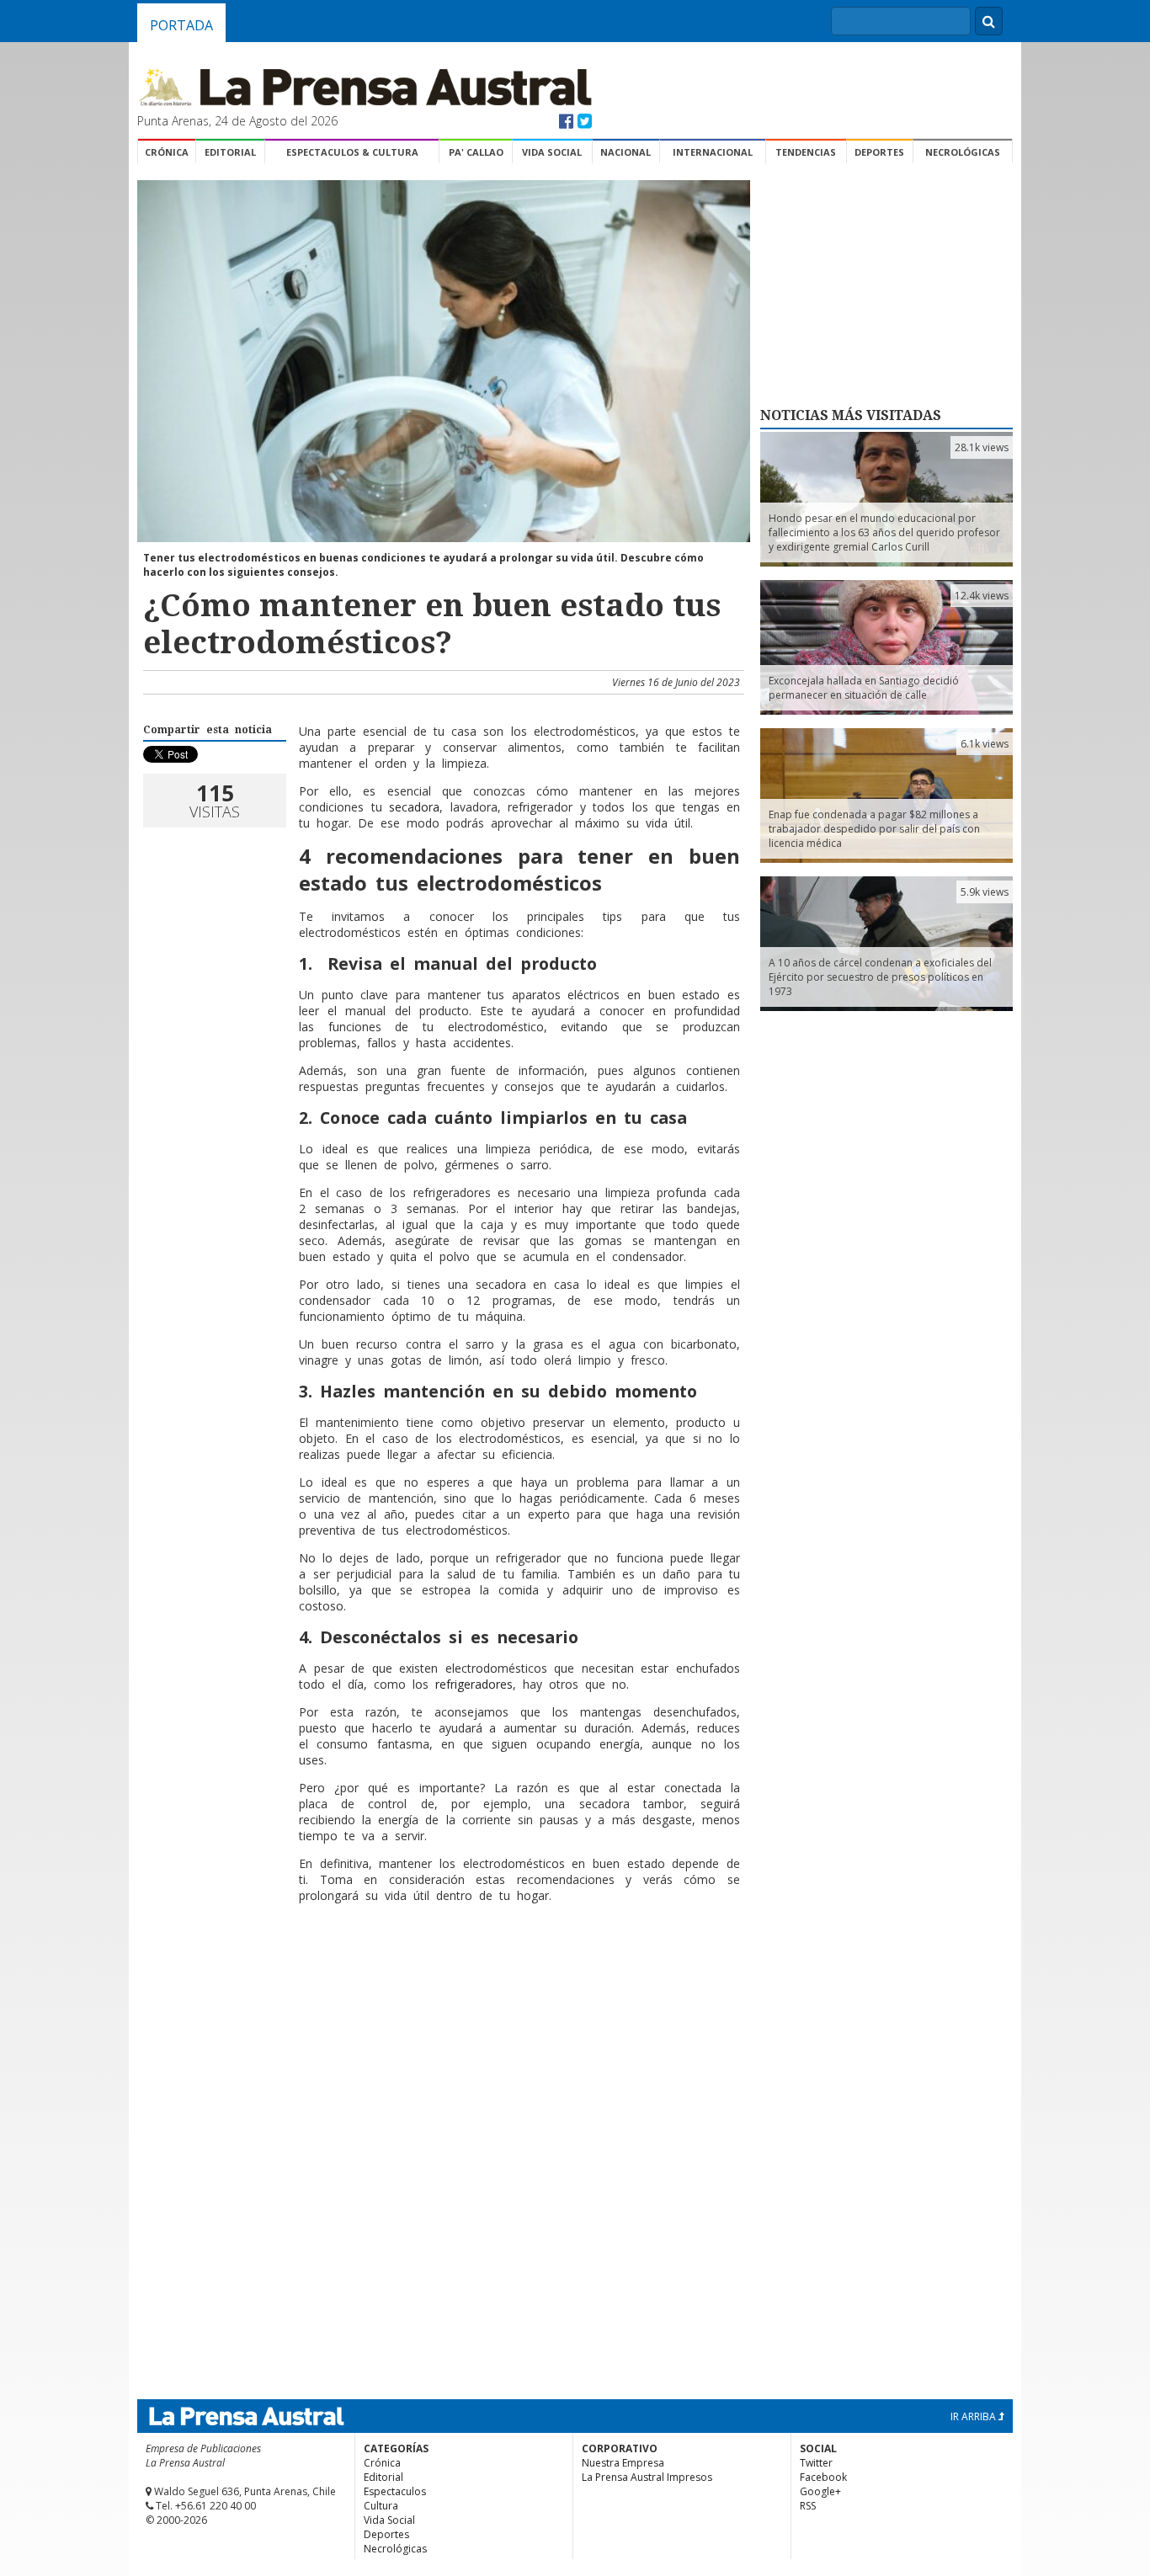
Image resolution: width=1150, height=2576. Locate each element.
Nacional (626, 152)
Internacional (713, 152)
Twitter (816, 2463)
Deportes (879, 152)
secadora (414, 807)
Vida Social (552, 152)
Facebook (823, 2477)
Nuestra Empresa (623, 2463)
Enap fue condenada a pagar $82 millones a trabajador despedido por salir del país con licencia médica (874, 829)
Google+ (820, 2491)
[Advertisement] (441, 1971)
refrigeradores (474, 1684)
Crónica (167, 152)
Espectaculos (395, 2491)
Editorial (230, 152)
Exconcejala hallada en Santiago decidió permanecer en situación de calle (864, 688)
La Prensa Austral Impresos (647, 2477)
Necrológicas (963, 152)
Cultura (381, 2506)
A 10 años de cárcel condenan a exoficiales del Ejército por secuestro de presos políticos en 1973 (880, 977)
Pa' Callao (476, 152)
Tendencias (806, 152)
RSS (808, 2506)
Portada (181, 25)
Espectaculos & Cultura (352, 152)
